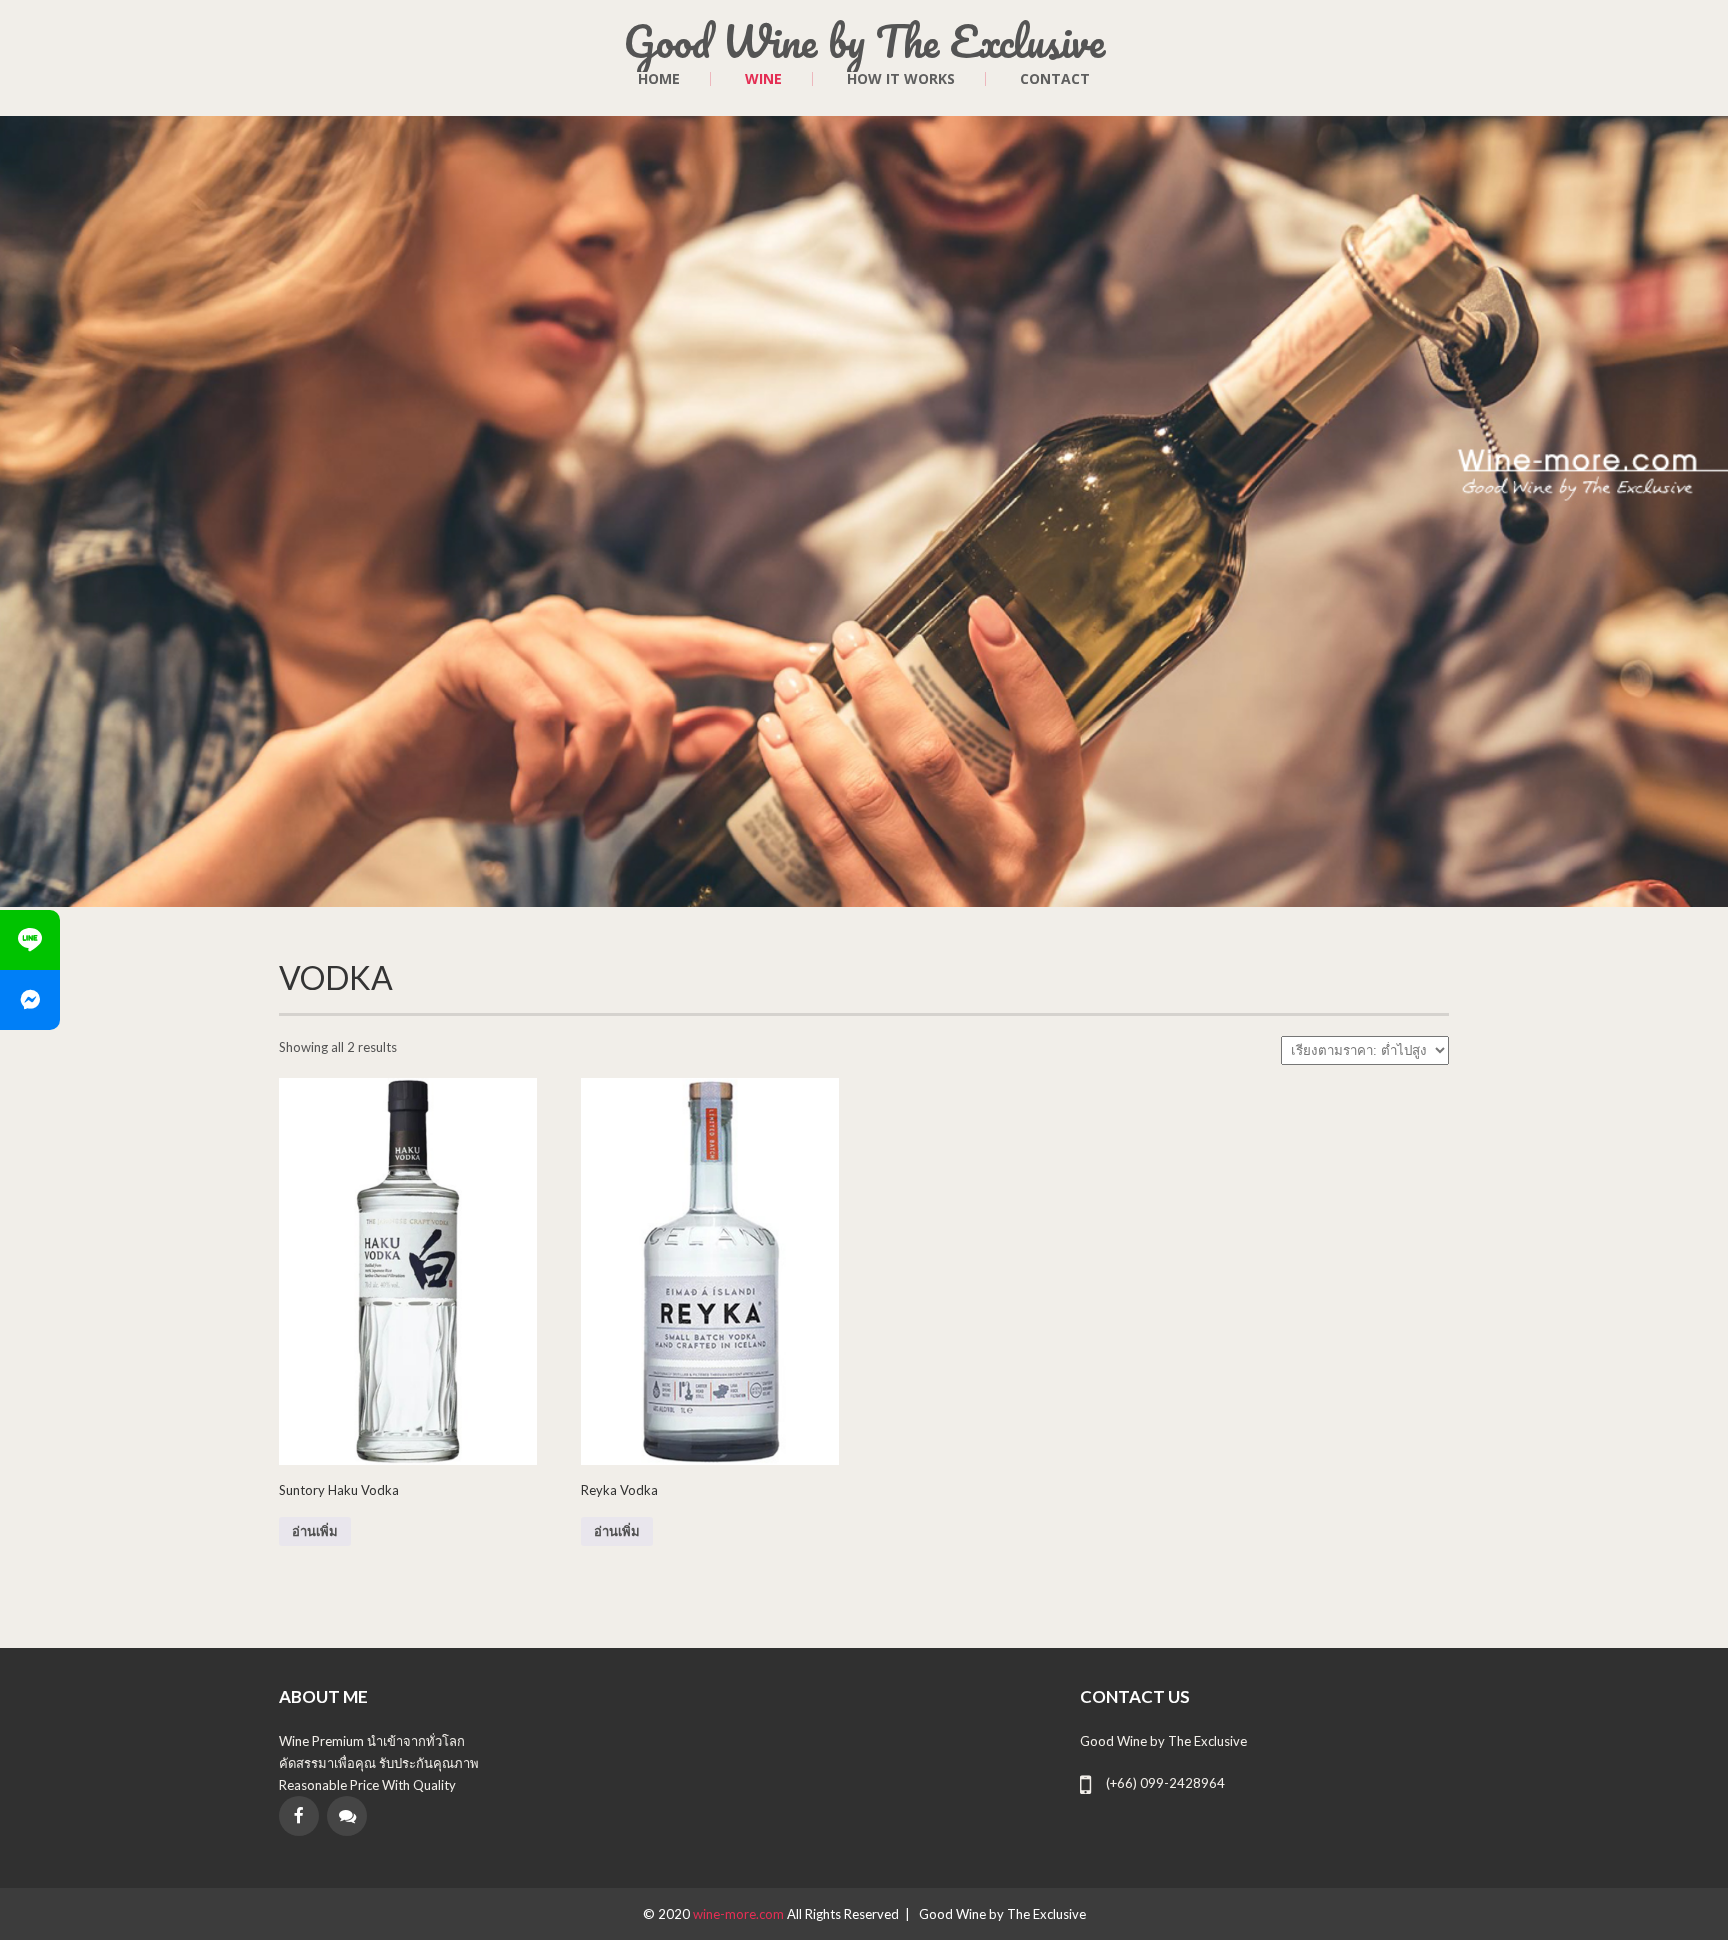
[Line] (30, 940)
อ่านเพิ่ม (315, 1531)
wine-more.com (740, 1914)
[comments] (347, 1816)
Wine (763, 79)
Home (659, 79)
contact (1055, 79)
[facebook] (299, 1816)
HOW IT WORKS (901, 79)
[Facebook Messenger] (30, 1000)
